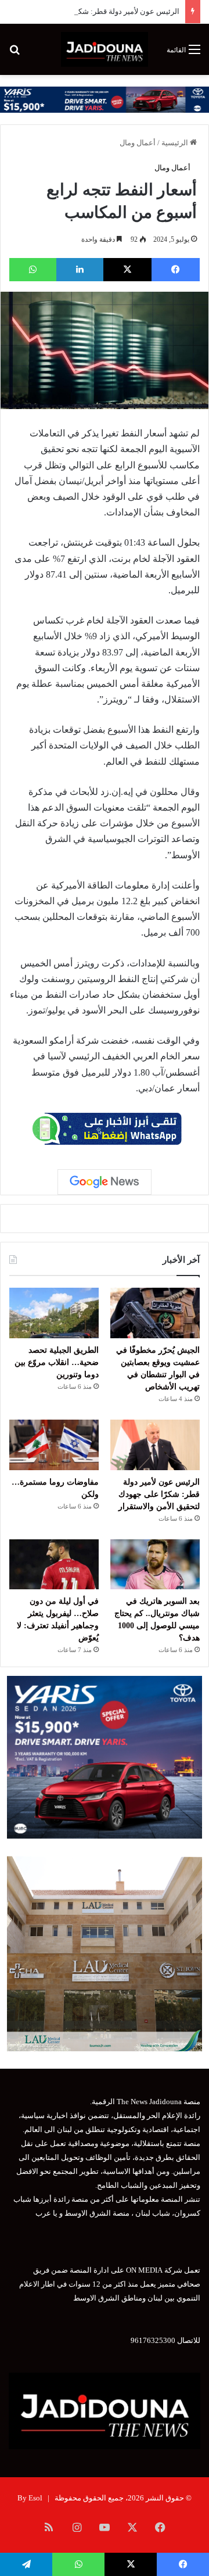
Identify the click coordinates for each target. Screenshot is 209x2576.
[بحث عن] (15, 54)
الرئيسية (176, 143)
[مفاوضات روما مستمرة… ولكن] (54, 1445)
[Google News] (105, 1182)
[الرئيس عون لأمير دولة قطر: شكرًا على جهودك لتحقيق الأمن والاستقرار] (155, 1445)
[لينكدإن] (80, 270)
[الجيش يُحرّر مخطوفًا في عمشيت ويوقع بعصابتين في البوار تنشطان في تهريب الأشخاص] (155, 1313)
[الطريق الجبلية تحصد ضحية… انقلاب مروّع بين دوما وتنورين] (54, 1313)
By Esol (30, 2498)
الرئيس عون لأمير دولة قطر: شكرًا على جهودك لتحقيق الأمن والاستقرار (159, 1494)
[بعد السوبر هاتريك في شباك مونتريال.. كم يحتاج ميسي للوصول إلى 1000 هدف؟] (155, 1565)
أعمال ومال (138, 143)
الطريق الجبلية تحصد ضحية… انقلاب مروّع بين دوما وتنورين (57, 1362)
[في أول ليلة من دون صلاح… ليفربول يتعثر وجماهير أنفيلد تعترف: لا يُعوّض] (54, 1565)
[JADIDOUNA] (104, 49)
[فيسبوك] (176, 270)
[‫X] (127, 270)
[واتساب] (33, 270)
